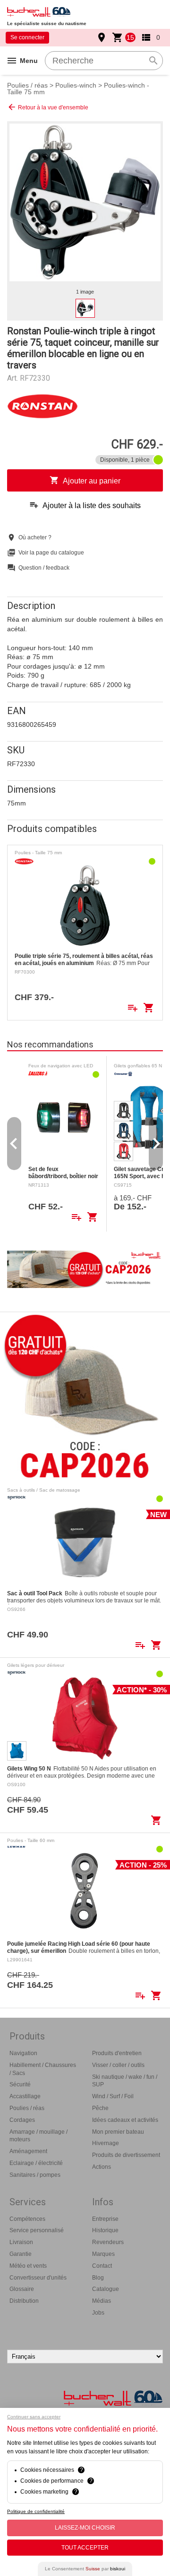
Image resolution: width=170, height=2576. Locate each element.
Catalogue (106, 2289)
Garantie (21, 2254)
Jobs (98, 2313)
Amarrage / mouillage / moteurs (38, 2136)
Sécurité (20, 2084)
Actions (102, 2167)
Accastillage (25, 2096)
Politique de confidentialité (36, 2511)
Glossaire (22, 2289)
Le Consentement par (85, 2569)
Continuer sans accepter (34, 2417)
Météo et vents (28, 2266)
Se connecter (27, 37)
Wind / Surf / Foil (113, 2096)
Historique (105, 2230)
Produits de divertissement (126, 2155)
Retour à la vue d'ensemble (48, 107)
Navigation (23, 2053)
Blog (98, 2278)
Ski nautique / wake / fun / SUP (125, 2081)
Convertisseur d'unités (38, 2278)
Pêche (100, 2108)
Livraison (21, 2242)
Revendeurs (108, 2242)
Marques (103, 2254)
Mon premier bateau (118, 2132)
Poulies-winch (76, 85)
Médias (102, 2301)
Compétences (27, 2219)
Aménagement (28, 2151)
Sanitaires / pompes (35, 2175)
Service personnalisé (37, 2230)
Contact (102, 2266)
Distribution (24, 2301)
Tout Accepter (85, 2548)
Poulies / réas (27, 85)
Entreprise (105, 2219)
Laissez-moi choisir (85, 2528)
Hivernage (106, 2143)
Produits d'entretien (117, 2053)
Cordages (22, 2120)
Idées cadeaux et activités (125, 2120)
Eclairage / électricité (36, 2163)
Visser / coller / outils (118, 2065)
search (153, 61)
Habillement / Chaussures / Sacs (43, 2069)
